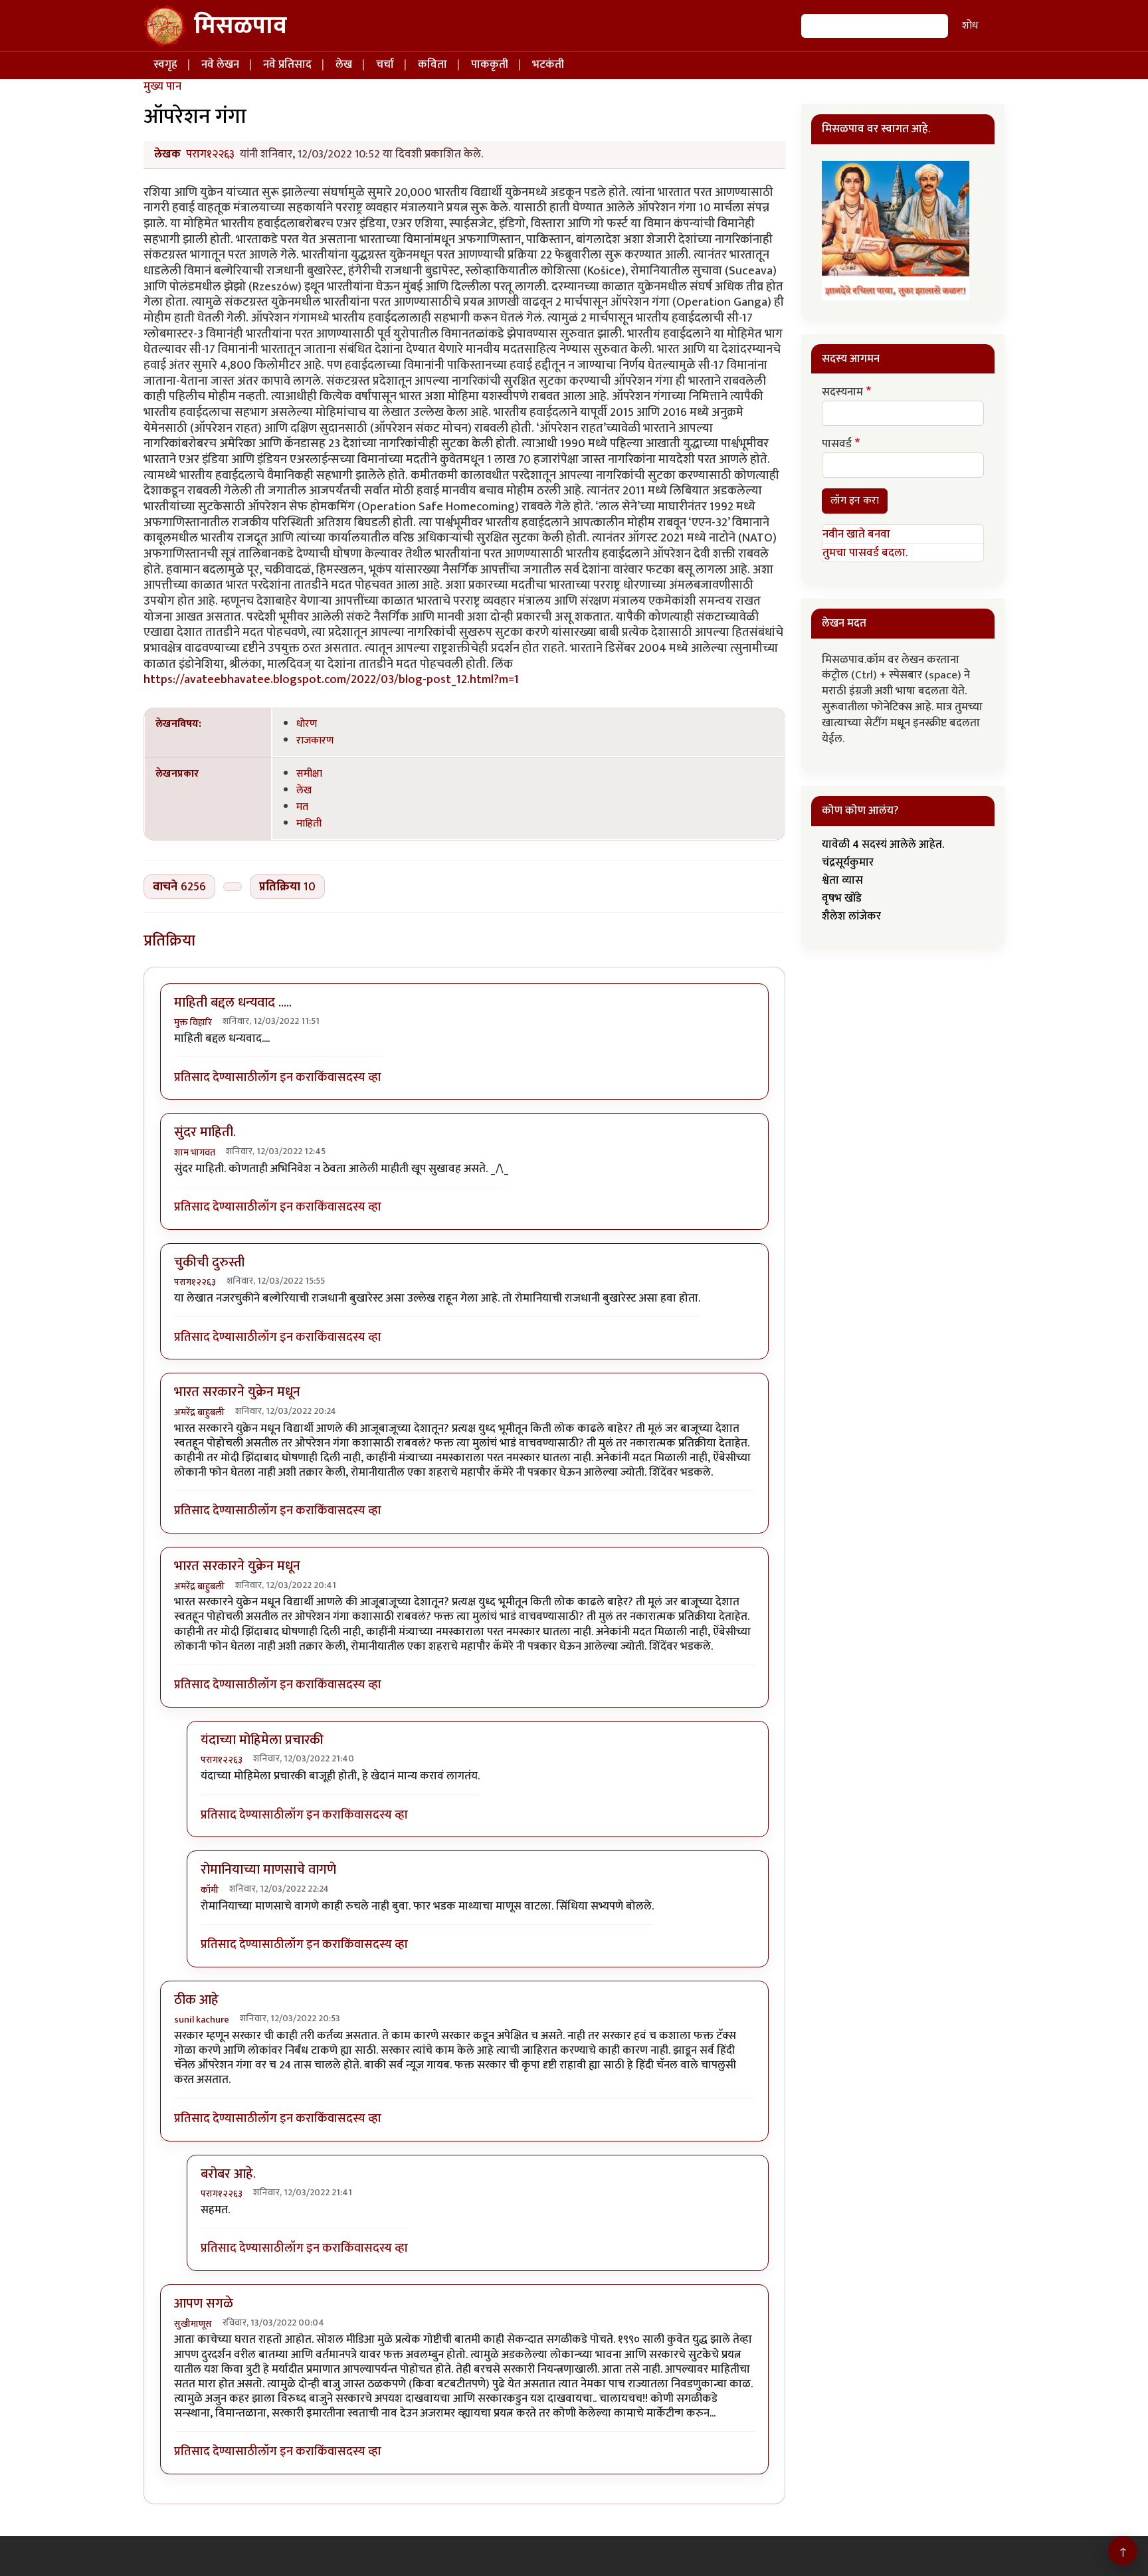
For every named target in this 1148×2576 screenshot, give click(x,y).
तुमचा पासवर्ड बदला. (865, 553)
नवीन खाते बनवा (856, 534)
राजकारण (315, 740)
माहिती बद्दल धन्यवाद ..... (233, 1003)
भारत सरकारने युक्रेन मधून (237, 1392)
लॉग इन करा (286, 1077)
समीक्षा (309, 773)
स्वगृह (165, 64)
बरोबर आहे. (228, 2174)
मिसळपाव (240, 26)
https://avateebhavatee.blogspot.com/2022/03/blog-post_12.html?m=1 (331, 679)
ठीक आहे (196, 2000)
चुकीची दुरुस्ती (209, 1262)
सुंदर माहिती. (205, 1132)
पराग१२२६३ (210, 154)
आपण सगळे (204, 2304)
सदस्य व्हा (359, 1077)
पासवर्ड (837, 445)
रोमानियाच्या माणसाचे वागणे (268, 1870)
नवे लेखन (220, 64)
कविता (432, 64)
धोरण (307, 724)
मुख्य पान (162, 86)
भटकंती (548, 64)
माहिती (309, 823)
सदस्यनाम (842, 393)
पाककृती (490, 64)
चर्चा (385, 64)
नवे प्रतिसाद (287, 64)
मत (302, 807)
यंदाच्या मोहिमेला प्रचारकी (262, 1740)
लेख (344, 64)
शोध (970, 26)
